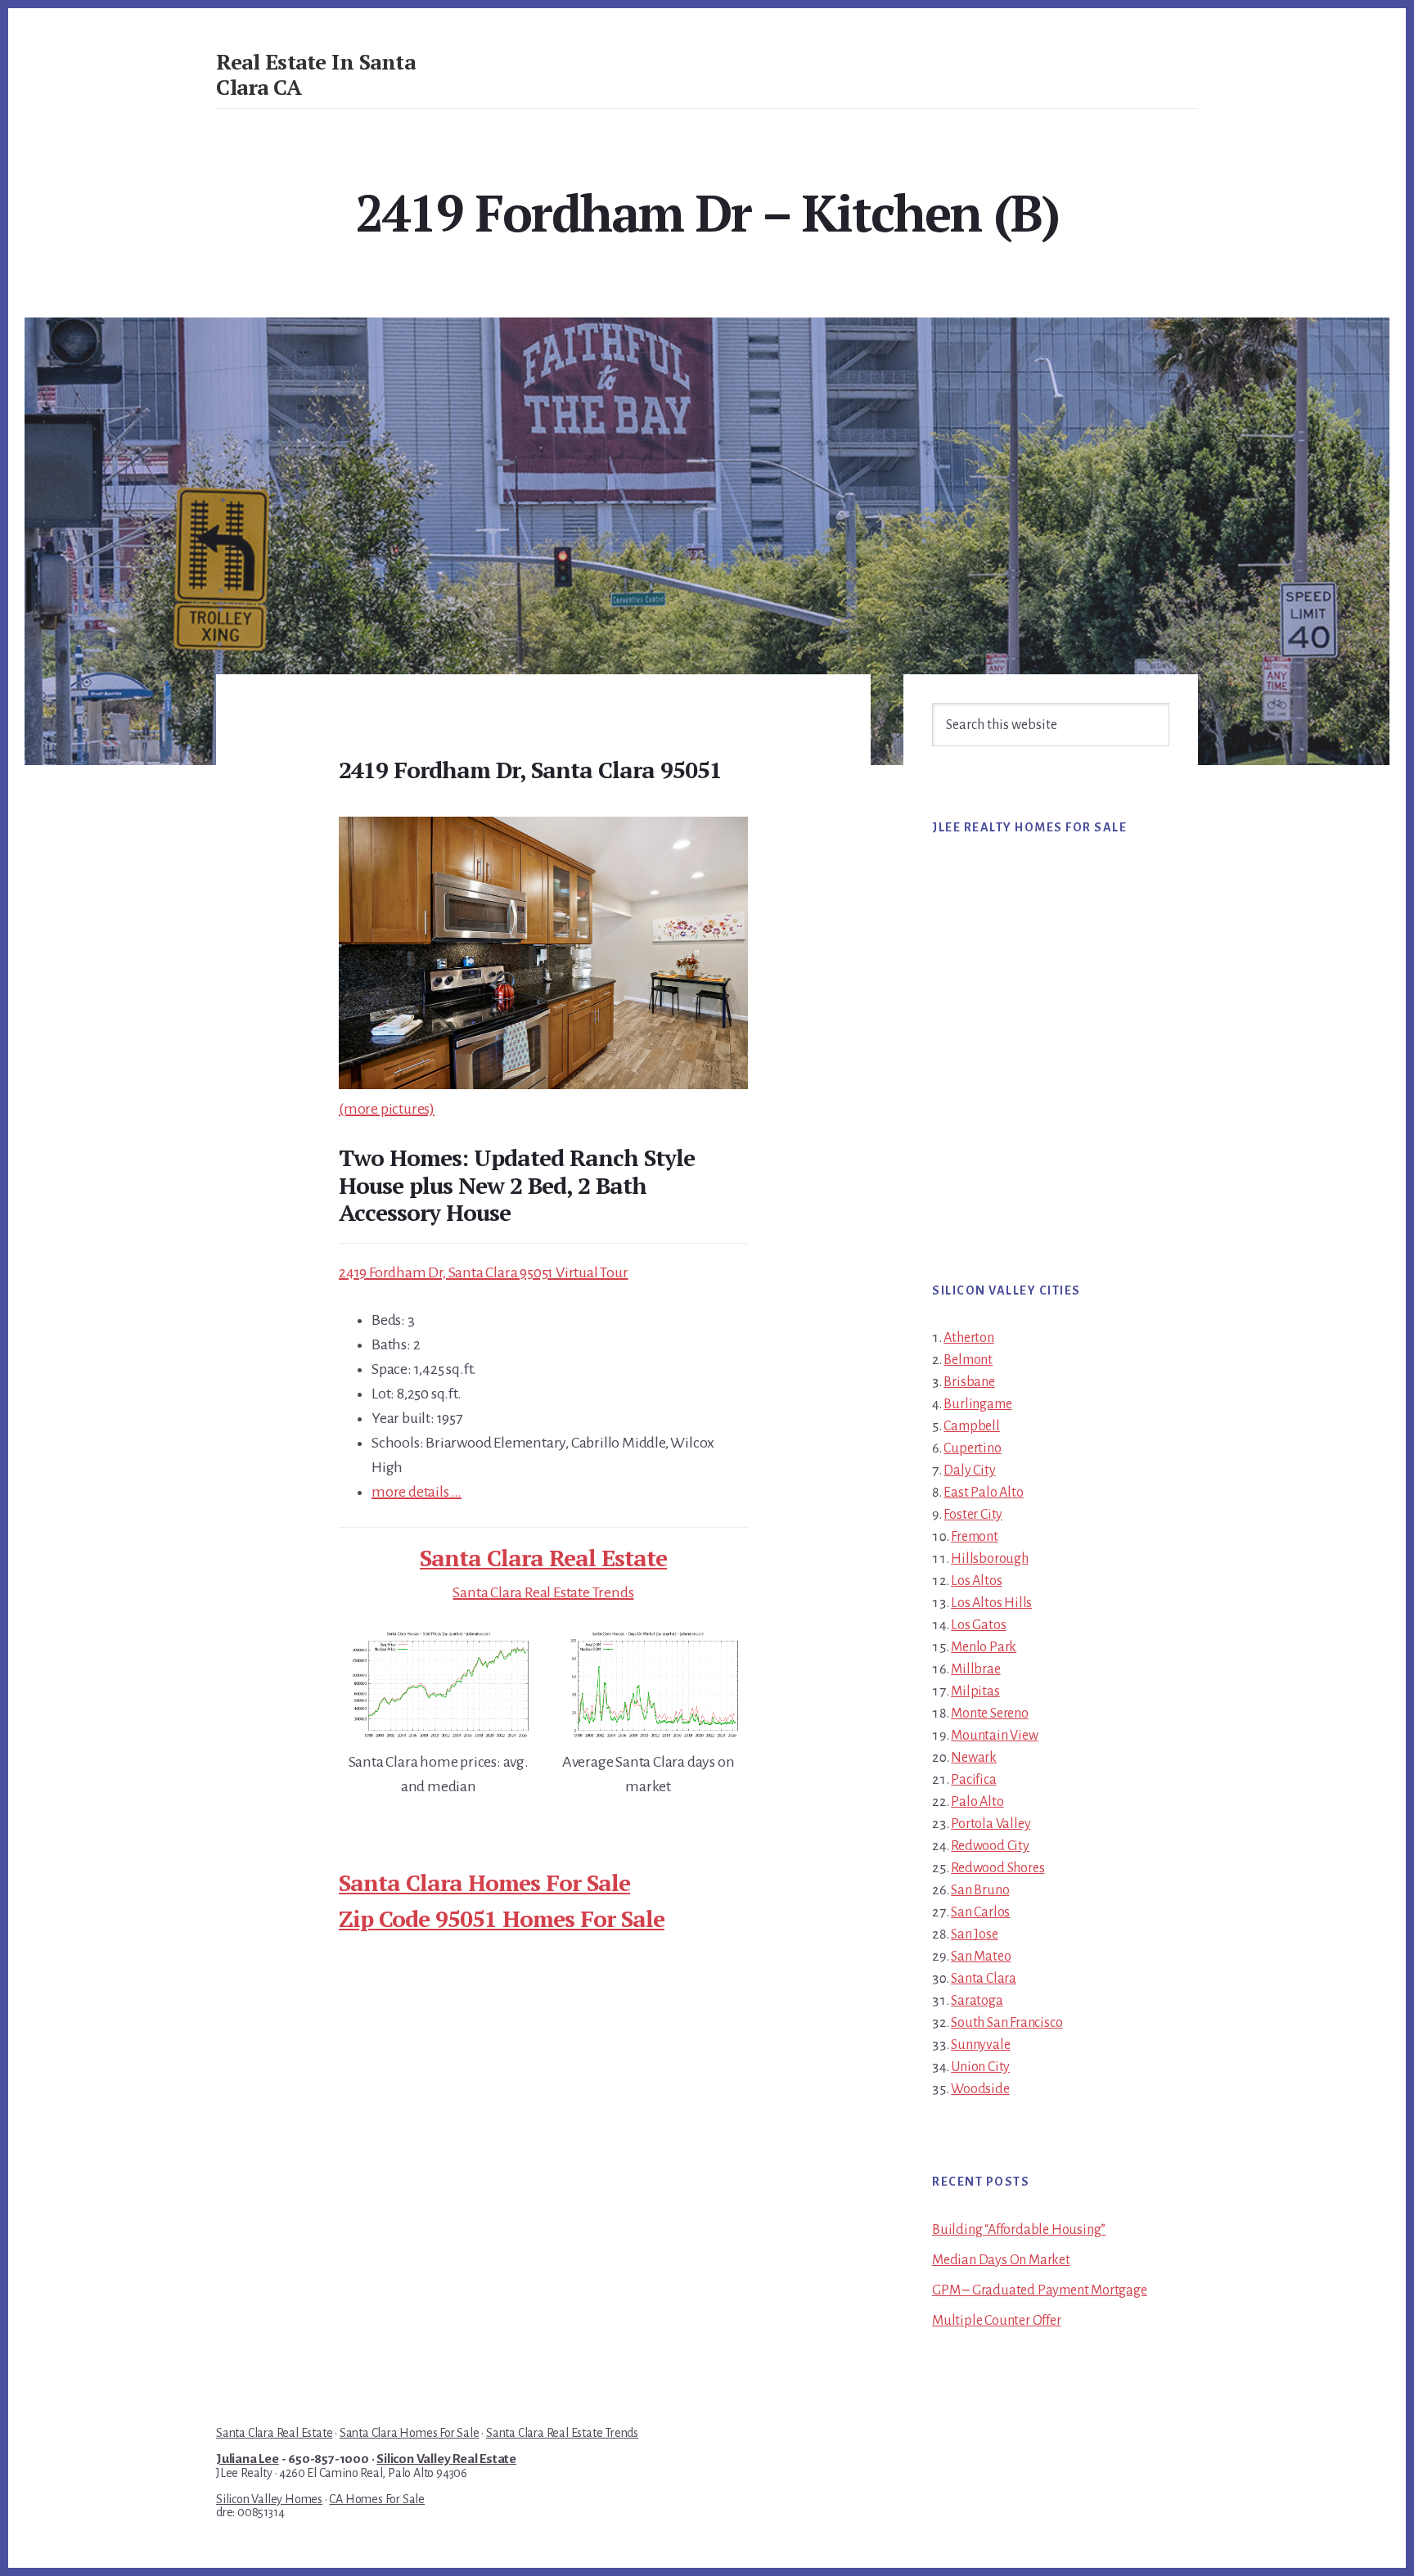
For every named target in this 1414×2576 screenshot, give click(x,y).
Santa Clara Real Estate (543, 1558)
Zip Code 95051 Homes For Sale (502, 1918)
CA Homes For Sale (377, 2499)
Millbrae (975, 1669)
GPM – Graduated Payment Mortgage (1040, 2290)
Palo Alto (977, 1802)
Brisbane (969, 1382)
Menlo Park (984, 1647)
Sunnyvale (980, 2045)
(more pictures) (387, 1109)
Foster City (973, 1515)
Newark (974, 1758)
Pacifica (973, 1780)
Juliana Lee (248, 2459)
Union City (980, 2067)
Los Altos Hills (991, 1603)
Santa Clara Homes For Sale (484, 1882)
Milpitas (975, 1691)
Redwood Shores (997, 1868)
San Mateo (981, 1957)
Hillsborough (990, 1559)
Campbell (971, 1426)
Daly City (969, 1470)
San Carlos (980, 1912)
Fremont (975, 1537)
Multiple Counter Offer (997, 2321)
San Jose (974, 1934)
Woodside (980, 2089)
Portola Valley (991, 1824)
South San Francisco (1006, 2023)
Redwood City (990, 1846)
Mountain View (994, 1736)
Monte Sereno (990, 1714)
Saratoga (977, 2001)
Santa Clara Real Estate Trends (543, 1592)
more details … (417, 1492)
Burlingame (977, 1404)
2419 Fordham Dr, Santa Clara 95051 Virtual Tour (484, 1272)
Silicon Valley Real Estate (446, 2459)
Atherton (968, 1338)
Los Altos (976, 1581)
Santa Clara (984, 1979)
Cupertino (972, 1448)
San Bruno (980, 1890)
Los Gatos (978, 1625)
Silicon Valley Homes (269, 2499)
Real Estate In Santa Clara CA (315, 74)
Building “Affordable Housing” (1019, 2230)
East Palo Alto (983, 1493)
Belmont (968, 1360)
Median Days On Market (1001, 2260)
